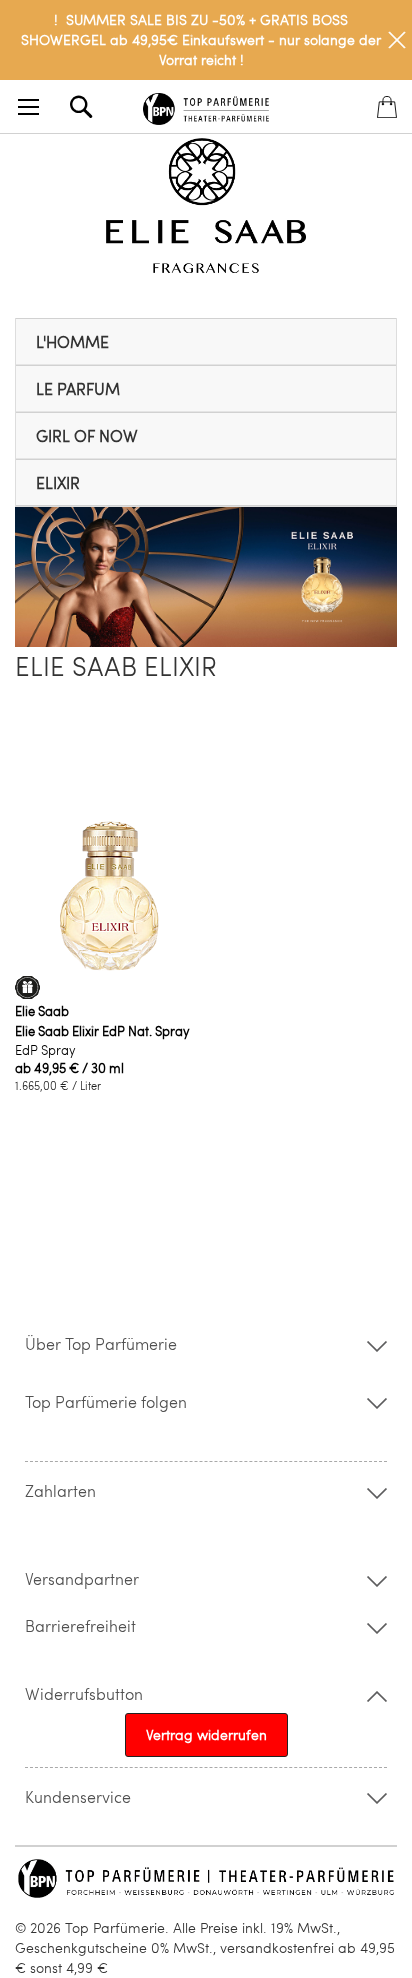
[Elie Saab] (206, 208)
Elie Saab (42, 1011)
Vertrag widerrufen (206, 1734)
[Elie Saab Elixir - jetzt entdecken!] (206, 641)
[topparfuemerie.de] (206, 105)
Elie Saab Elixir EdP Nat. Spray (102, 1031)
